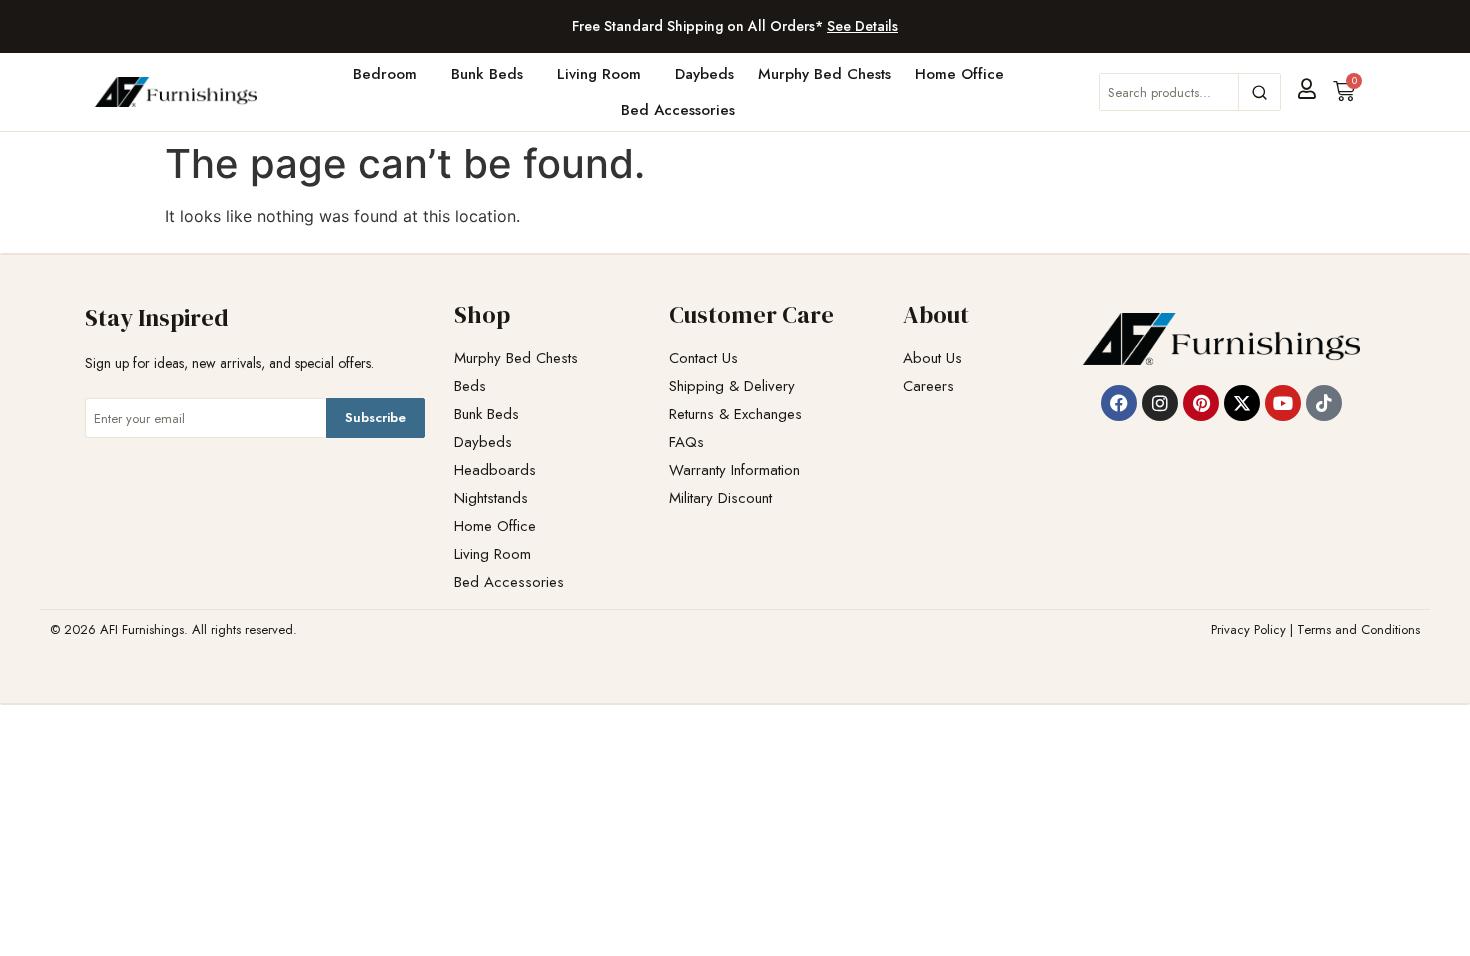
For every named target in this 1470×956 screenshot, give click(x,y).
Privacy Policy (1248, 629)
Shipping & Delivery (732, 386)
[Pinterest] (1201, 403)
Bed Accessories (678, 110)
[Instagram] (1160, 403)
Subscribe (375, 417)
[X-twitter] (1242, 403)
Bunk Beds (487, 74)
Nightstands (491, 498)
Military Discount (720, 498)
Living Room (599, 74)
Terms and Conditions (1358, 629)
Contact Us (703, 358)
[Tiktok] (1324, 403)
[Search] (1259, 92)
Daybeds (704, 74)
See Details (862, 26)
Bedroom (385, 74)
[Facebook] (1119, 403)
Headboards (495, 470)
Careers (928, 386)
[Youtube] (1283, 403)
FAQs (686, 442)
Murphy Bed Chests (824, 74)
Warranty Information (734, 470)
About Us (932, 358)
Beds (470, 386)
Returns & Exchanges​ (735, 414)
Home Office (959, 74)
